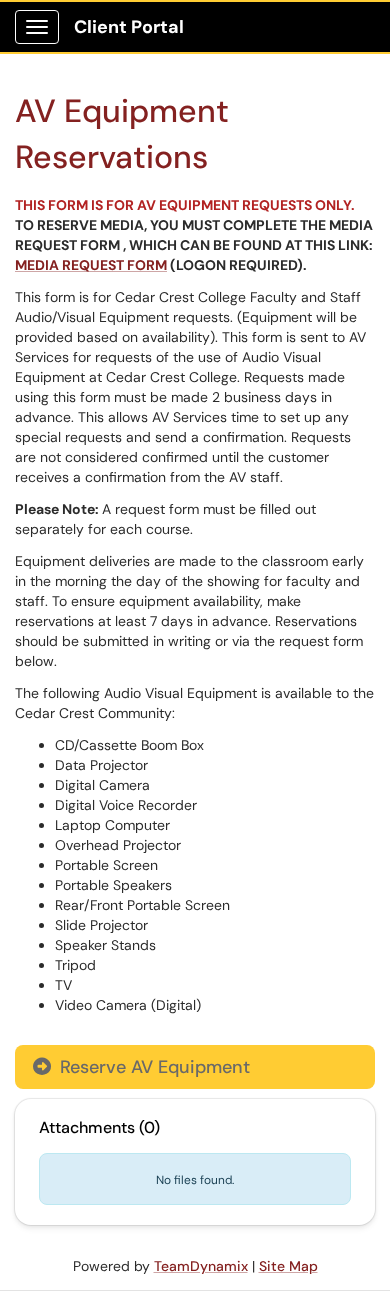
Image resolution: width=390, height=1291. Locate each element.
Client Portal (129, 27)
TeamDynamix (201, 1266)
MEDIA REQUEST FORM (91, 265)
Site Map (288, 1266)
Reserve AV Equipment (152, 1067)
